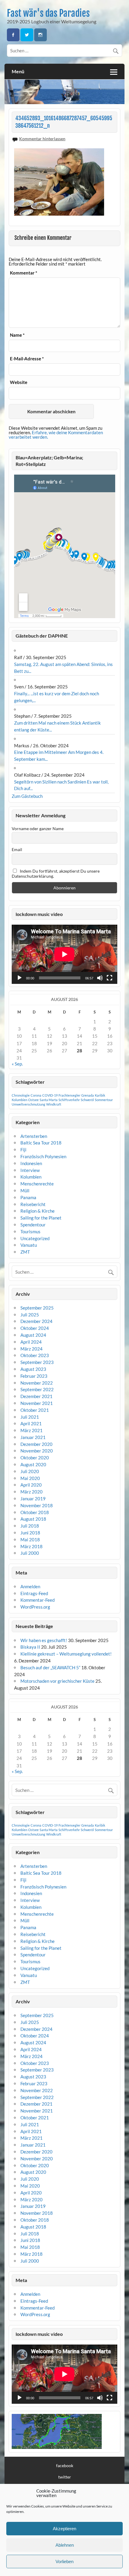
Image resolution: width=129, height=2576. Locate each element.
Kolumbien (19, 1100)
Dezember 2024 (36, 1321)
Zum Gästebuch (27, 796)
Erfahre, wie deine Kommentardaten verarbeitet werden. (56, 435)
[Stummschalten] (100, 978)
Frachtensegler (69, 1095)
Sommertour (104, 1100)
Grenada (88, 1095)
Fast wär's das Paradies (48, 13)
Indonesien (31, 1163)
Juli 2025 (30, 1315)
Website (19, 382)
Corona (36, 1095)
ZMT (25, 1252)
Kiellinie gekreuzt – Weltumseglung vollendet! (66, 1654)
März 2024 (31, 1349)
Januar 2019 (33, 1499)
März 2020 (31, 1492)
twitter (65, 2477)
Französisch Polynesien (43, 1156)
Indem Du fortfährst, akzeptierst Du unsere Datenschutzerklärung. (56, 874)
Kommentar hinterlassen (42, 139)
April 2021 (31, 1423)
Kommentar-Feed (37, 1600)
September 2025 (37, 1308)
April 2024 (31, 1342)
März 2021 (31, 1430)
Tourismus (30, 1231)
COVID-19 (50, 1095)
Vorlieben (64, 2561)
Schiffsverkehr (69, 1100)
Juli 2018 (30, 1526)
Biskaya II (30, 1647)
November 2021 (37, 1403)
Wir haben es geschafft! (44, 1640)
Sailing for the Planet (41, 1218)
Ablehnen (65, 2545)
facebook (65, 2466)
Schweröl (87, 1100)
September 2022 (37, 1389)
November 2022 (37, 1383)
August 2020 (33, 1464)
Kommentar (24, 273)
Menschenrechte (37, 1184)
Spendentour (33, 1225)
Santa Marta (49, 1100)
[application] (64, 954)
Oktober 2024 (35, 1328)
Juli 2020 (30, 1471)
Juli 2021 (30, 1417)
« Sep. (17, 1064)
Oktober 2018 (35, 1512)
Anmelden (30, 1586)
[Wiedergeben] (19, 978)
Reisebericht (33, 1204)
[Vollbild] (109, 978)
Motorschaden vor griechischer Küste (57, 1681)
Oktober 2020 (35, 1458)
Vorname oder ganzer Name (38, 829)
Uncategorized (35, 1238)
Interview (30, 1170)
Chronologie (21, 1095)
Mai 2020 (30, 1478)
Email (17, 849)
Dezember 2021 (36, 1396)
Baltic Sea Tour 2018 (41, 1143)
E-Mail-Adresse (27, 359)
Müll (25, 1191)
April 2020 (31, 1485)
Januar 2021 (33, 1437)
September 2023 (37, 1362)
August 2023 (33, 1369)
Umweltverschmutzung (28, 1104)
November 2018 (37, 1505)
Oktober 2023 (35, 1355)
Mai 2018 (30, 1539)
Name (17, 335)
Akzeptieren (64, 2529)
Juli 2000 (30, 1553)
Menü (18, 71)
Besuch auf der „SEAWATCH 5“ (50, 1667)
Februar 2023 (34, 1376)
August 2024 (33, 1335)
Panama (28, 1197)
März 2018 (31, 1546)
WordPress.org (35, 1607)
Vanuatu (29, 1245)
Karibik (100, 1095)
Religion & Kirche (37, 1211)
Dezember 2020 (36, 1444)
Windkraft (54, 1104)
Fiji (23, 1150)
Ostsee (33, 1100)
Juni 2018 (30, 1533)
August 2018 (33, 1519)
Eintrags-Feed (34, 1593)
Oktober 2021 (35, 1410)
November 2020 (37, 1451)
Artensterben (34, 1136)
